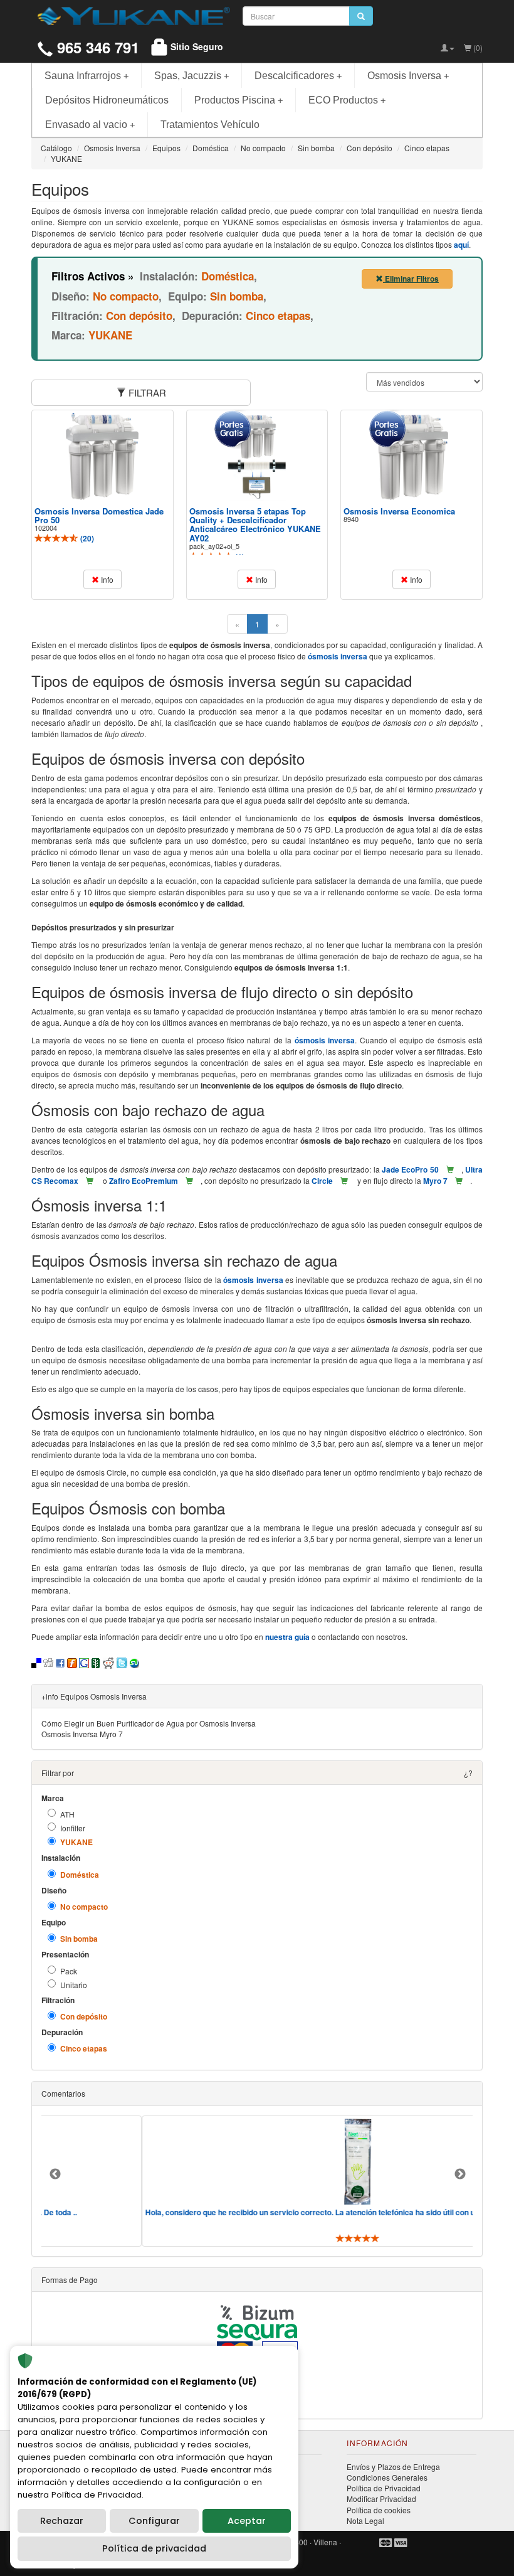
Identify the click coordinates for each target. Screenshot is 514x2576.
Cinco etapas (84, 2049)
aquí (461, 245)
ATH (67, 1814)
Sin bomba (79, 1939)
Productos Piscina (239, 100)
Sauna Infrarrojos (87, 76)
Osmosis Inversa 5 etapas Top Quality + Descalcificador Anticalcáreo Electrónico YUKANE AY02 (255, 524)
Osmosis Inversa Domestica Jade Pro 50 (99, 515)
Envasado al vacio (90, 125)
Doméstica (80, 1875)
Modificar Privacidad (381, 2499)
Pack (69, 1971)
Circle (322, 1181)
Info (106, 579)
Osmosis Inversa (408, 76)
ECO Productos (347, 100)
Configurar (154, 2521)
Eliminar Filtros (411, 279)
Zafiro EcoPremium (144, 1181)
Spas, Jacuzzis (191, 76)
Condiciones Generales (387, 2477)
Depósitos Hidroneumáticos (107, 100)
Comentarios (63, 2093)
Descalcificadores (298, 76)
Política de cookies (379, 2510)
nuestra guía (287, 1637)
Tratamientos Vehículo (210, 125)
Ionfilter (73, 1828)
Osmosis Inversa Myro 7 (82, 1734)
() (86, 538)
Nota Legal (365, 2520)
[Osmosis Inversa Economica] (412, 456)
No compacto (84, 1907)
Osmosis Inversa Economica (399, 511)
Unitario (74, 1985)
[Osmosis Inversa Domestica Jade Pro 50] (102, 456)
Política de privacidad (154, 2548)
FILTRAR (146, 392)
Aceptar (247, 2521)
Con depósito (84, 2017)
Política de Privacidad (384, 2488)
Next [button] (460, 2174)
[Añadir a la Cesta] (450, 1169)
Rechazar (62, 2521)
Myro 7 (435, 1181)
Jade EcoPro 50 (410, 1169)
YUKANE (76, 1842)
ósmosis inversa (338, 656)
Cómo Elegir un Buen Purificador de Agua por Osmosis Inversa (149, 1723)
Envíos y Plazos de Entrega (393, 2467)
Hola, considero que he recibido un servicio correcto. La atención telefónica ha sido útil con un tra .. (272, 2212)
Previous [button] (55, 2174)
